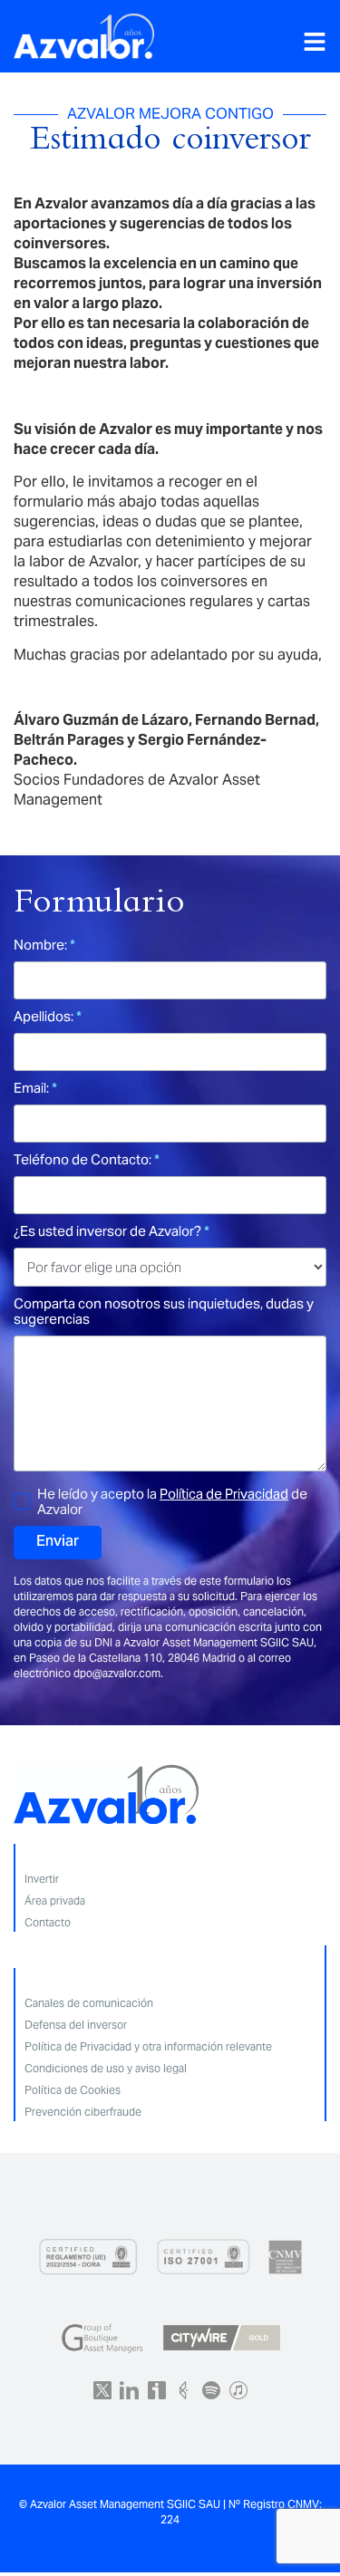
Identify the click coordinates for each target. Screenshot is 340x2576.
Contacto (48, 1922)
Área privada (55, 1901)
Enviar (58, 1542)
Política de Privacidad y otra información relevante (148, 2046)
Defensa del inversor (76, 2025)
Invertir (42, 1879)
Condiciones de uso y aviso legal (106, 2068)
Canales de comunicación (89, 2003)
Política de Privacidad (224, 1494)
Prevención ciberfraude (83, 2112)
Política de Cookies (73, 2090)
